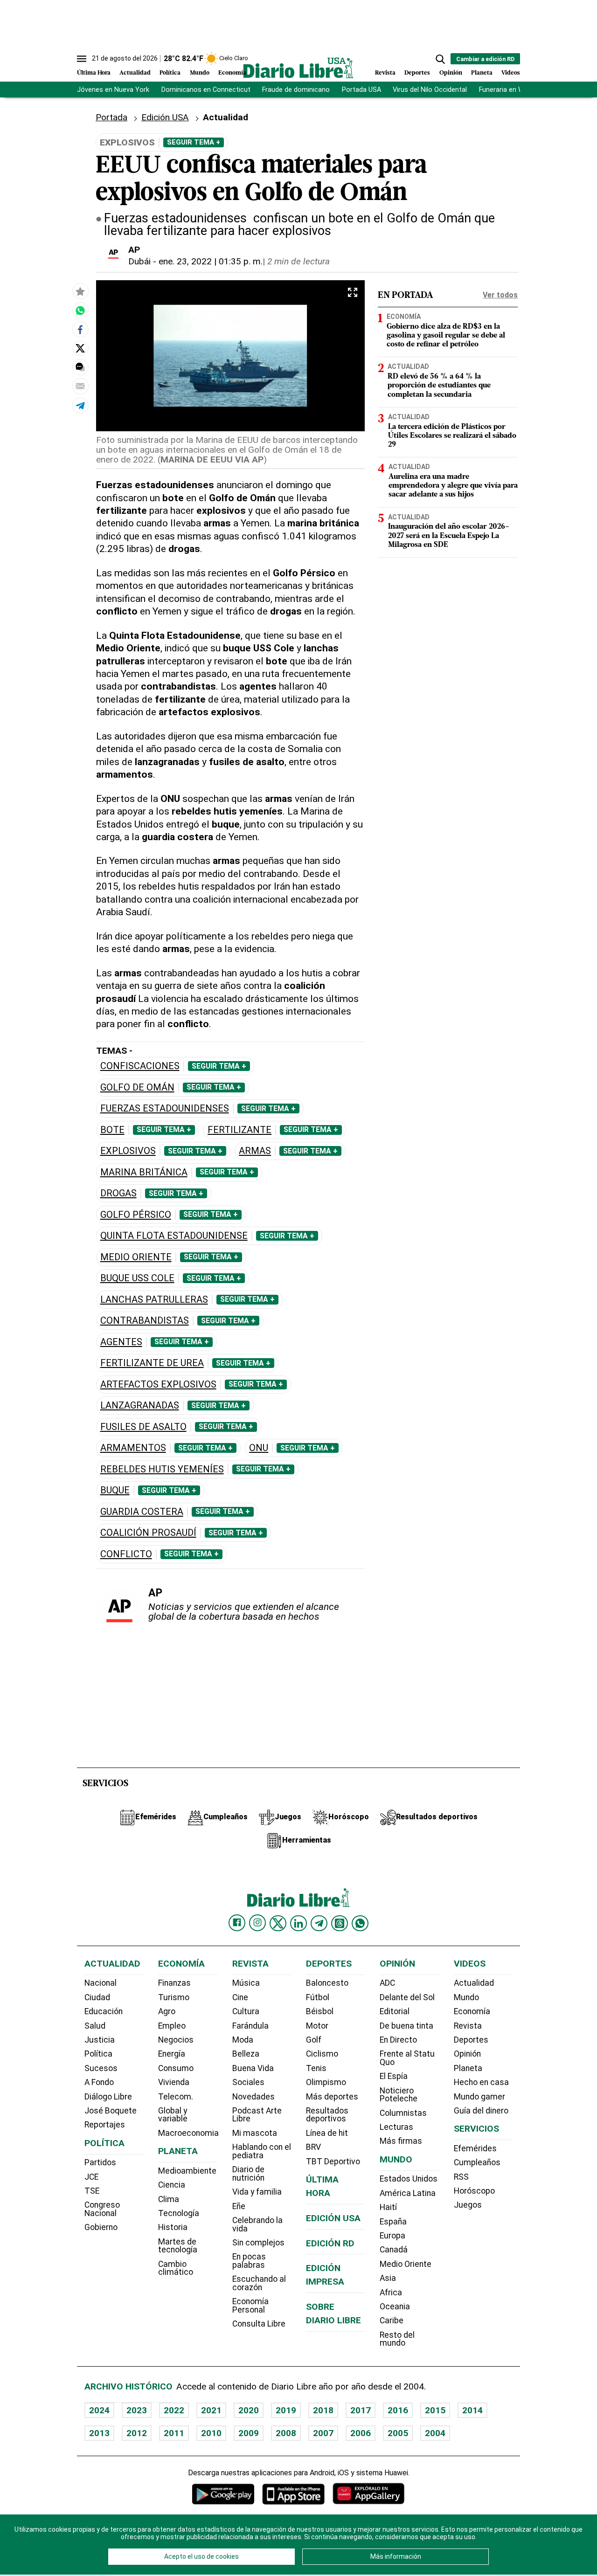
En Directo (398, 2040)
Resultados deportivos (327, 2115)
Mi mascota (255, 2133)
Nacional (101, 1983)
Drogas (118, 1193)
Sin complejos (258, 2243)
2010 (211, 2433)
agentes (121, 1342)
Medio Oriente (136, 1257)
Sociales (248, 2082)
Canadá (394, 2250)
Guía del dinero (481, 2111)
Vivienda (174, 2082)
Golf (314, 2040)
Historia (173, 2227)
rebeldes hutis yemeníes (162, 1469)
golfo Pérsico (136, 1215)
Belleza (246, 2054)
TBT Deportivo (333, 2162)
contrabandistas (145, 1321)
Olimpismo (326, 2082)
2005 (398, 2433)
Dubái (139, 261)
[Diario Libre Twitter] (278, 1923)
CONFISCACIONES (140, 1066)
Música (246, 1983)
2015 (435, 2410)
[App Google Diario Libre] (223, 2494)
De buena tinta (406, 2026)
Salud (95, 2026)
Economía (232, 73)
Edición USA (165, 117)
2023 (137, 2410)
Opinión (451, 73)
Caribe (392, 2320)
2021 (211, 2410)
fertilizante (239, 1130)
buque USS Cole (137, 1278)
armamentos (133, 1448)
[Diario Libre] (298, 68)
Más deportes (332, 2097)
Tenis (316, 2068)
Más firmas (401, 2141)
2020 (249, 2410)
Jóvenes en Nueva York (113, 90)
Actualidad (135, 73)
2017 (361, 2410)
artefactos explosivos (158, 1385)
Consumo (176, 2068)
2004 (435, 2433)
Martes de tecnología (178, 2246)
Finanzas (174, 1983)
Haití (388, 2207)
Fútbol (318, 1997)
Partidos (100, 2162)
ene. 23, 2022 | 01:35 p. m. (211, 261)
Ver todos (500, 295)
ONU (259, 1448)
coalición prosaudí (148, 1533)
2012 (137, 2433)
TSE (92, 2191)
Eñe (239, 2206)
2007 (323, 2433)
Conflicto (126, 1554)
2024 (99, 2410)
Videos (511, 73)
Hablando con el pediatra (262, 2151)
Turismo (174, 1997)
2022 (174, 2410)
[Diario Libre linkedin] (298, 1923)
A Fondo (99, 2082)
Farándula (250, 2026)
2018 (323, 2410)
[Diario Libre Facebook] (237, 1923)
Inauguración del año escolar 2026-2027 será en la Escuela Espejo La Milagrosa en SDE (449, 536)
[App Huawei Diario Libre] (368, 2494)
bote (112, 1130)
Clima (169, 2199)
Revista (385, 73)
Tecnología (179, 2213)
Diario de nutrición (248, 2174)
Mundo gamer (479, 2097)
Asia (388, 2278)
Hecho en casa (481, 2082)
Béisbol (320, 2011)
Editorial (395, 2011)
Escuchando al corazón (259, 2283)
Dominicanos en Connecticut (206, 90)
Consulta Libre (259, 2324)
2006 (361, 2433)
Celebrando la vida (257, 2224)
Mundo (200, 73)
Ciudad (97, 1997)
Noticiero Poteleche (399, 2095)
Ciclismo (322, 2054)
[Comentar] (80, 367)
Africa (391, 2293)
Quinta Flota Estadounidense (174, 1236)
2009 (249, 2433)
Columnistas (403, 2113)
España (393, 2222)
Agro (167, 2011)
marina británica (144, 1172)
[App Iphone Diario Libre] (293, 2494)
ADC (387, 1983)
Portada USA (361, 90)
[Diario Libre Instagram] (257, 1923)
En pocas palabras (249, 2261)
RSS (461, 2177)
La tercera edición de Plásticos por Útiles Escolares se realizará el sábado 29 (452, 435)
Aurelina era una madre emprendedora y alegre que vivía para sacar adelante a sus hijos (453, 486)
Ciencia (172, 2185)
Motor (317, 2026)
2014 (472, 2410)
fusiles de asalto (143, 1427)
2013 (99, 2433)
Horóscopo (474, 2191)
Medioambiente (187, 2171)
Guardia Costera (142, 1512)
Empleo (172, 2026)
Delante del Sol (407, 1997)
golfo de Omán (137, 1088)
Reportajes (105, 2125)
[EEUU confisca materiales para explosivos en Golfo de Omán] (80, 311)
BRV (313, 2147)
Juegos (468, 2205)
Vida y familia (257, 2192)
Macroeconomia (188, 2133)
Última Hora (94, 73)
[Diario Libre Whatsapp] (360, 1923)
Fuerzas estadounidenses (165, 1108)
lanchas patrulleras (154, 1300)
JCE (91, 2177)
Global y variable (173, 2115)
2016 (398, 2410)
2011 (174, 2433)
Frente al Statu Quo (407, 2058)
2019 (286, 2410)
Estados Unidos (409, 2179)
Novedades (253, 2097)
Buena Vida (253, 2068)
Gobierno (101, 2227)
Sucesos (101, 2068)
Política (170, 73)
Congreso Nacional (102, 2209)
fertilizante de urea (152, 1363)
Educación (104, 2011)
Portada (111, 117)
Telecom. (176, 2097)
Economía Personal (250, 2306)
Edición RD (330, 2243)
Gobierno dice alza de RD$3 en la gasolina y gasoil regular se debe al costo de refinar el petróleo (446, 335)
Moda (243, 2040)
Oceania (395, 2307)
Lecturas (396, 2127)
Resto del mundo (397, 2339)
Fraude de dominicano (296, 90)
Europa (392, 2236)
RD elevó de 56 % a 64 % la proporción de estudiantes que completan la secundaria (439, 386)
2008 (286, 2433)
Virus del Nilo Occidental (430, 90)
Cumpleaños (477, 2162)
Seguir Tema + (194, 142)
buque (115, 1490)
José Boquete (111, 2111)
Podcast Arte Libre (257, 2115)
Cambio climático (176, 2268)
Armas (255, 1151)
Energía (172, 2054)
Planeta (482, 73)
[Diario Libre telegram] (319, 1923)
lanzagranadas (140, 1405)
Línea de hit (327, 2133)
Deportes (417, 73)
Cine (240, 1997)
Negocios (176, 2040)
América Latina (408, 2193)
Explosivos (128, 1151)
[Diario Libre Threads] (340, 1923)
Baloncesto (327, 1983)
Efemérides (475, 2148)
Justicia (100, 2040)
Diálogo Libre (108, 2097)
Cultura (246, 2011)
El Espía (394, 2076)
